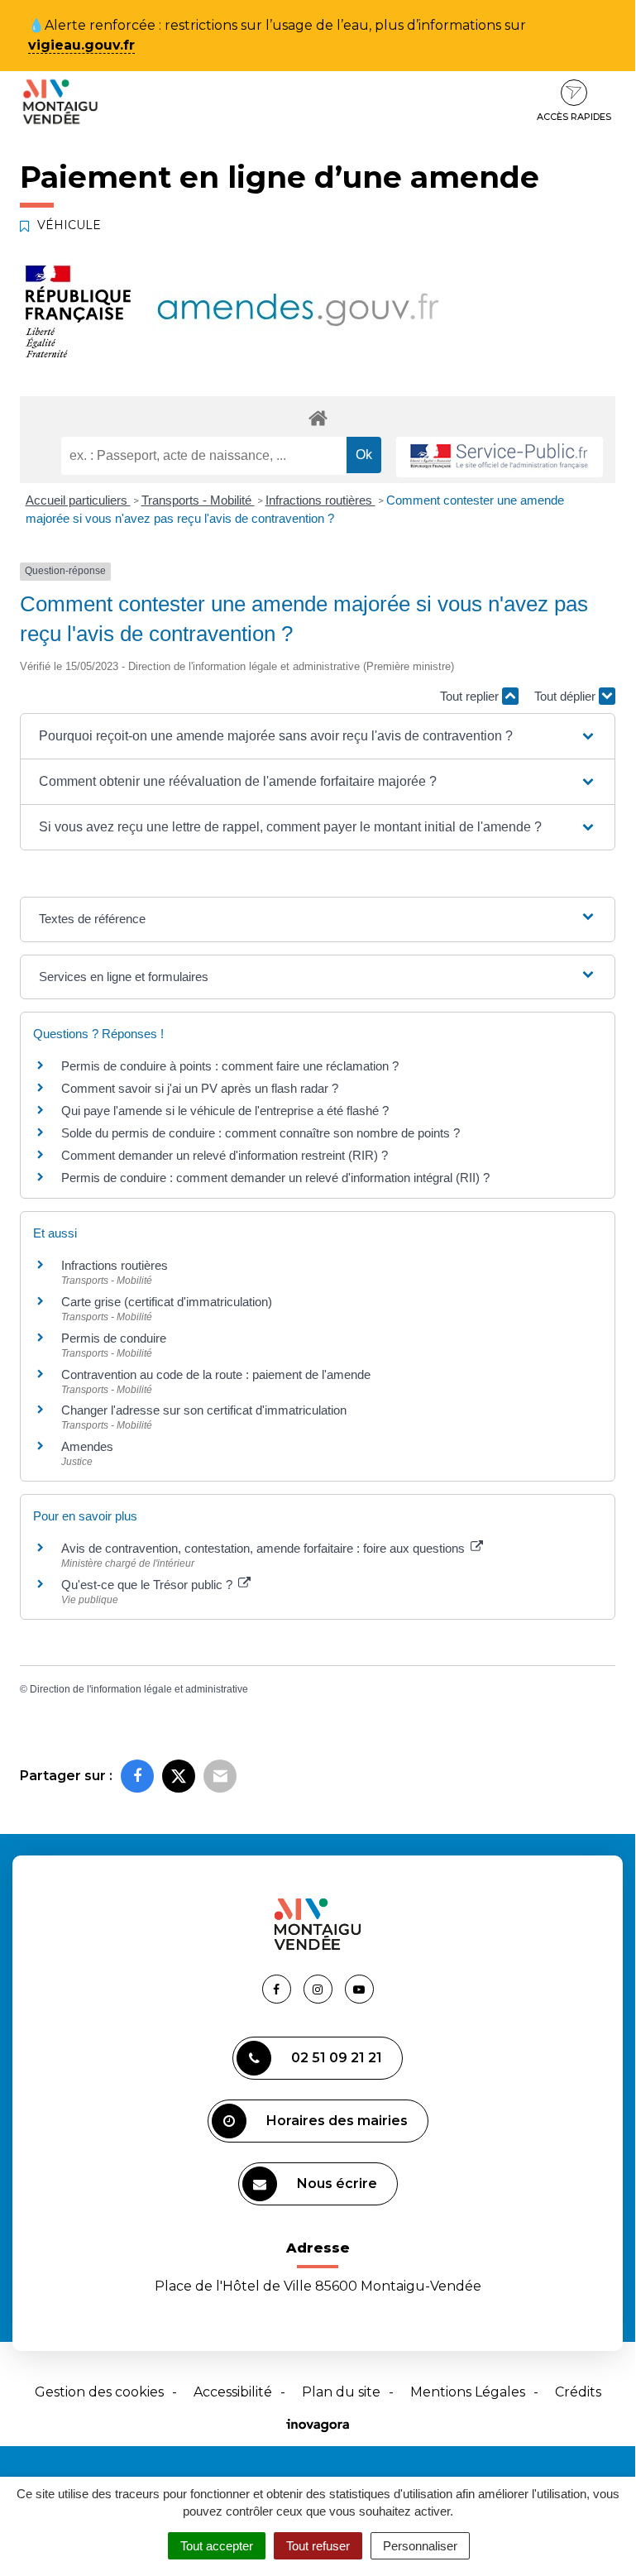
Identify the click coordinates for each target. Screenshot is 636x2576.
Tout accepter (217, 2546)
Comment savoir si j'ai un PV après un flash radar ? (200, 1088)
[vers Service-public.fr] (500, 457)
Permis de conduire (114, 1338)
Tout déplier (567, 696)
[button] (318, 736)
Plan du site (341, 2392)
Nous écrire (337, 2183)
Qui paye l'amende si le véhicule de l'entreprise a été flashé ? (225, 1111)
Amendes (87, 1446)
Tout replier (471, 696)
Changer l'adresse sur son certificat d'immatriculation (204, 1410)
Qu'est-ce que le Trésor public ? (148, 1585)
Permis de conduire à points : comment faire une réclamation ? (230, 1066)
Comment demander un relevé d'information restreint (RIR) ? (225, 1155)
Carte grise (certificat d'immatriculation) (167, 1302)
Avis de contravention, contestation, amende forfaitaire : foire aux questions (265, 1548)
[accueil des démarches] (318, 417)
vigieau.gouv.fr (81, 45)
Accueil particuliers (78, 500)
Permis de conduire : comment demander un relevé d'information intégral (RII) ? (275, 1178)
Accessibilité (233, 2392)
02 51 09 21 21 (337, 2058)
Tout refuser (318, 2546)
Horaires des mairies (337, 2121)
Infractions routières (320, 500)
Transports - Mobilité (198, 500)
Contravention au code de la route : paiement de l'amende (216, 1374)
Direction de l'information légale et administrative (139, 1689)
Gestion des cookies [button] (99, 2392)
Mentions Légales (468, 2392)
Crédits (578, 2392)
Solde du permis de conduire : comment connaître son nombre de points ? (261, 1133)
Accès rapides (574, 117)
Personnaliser (420, 2546)
